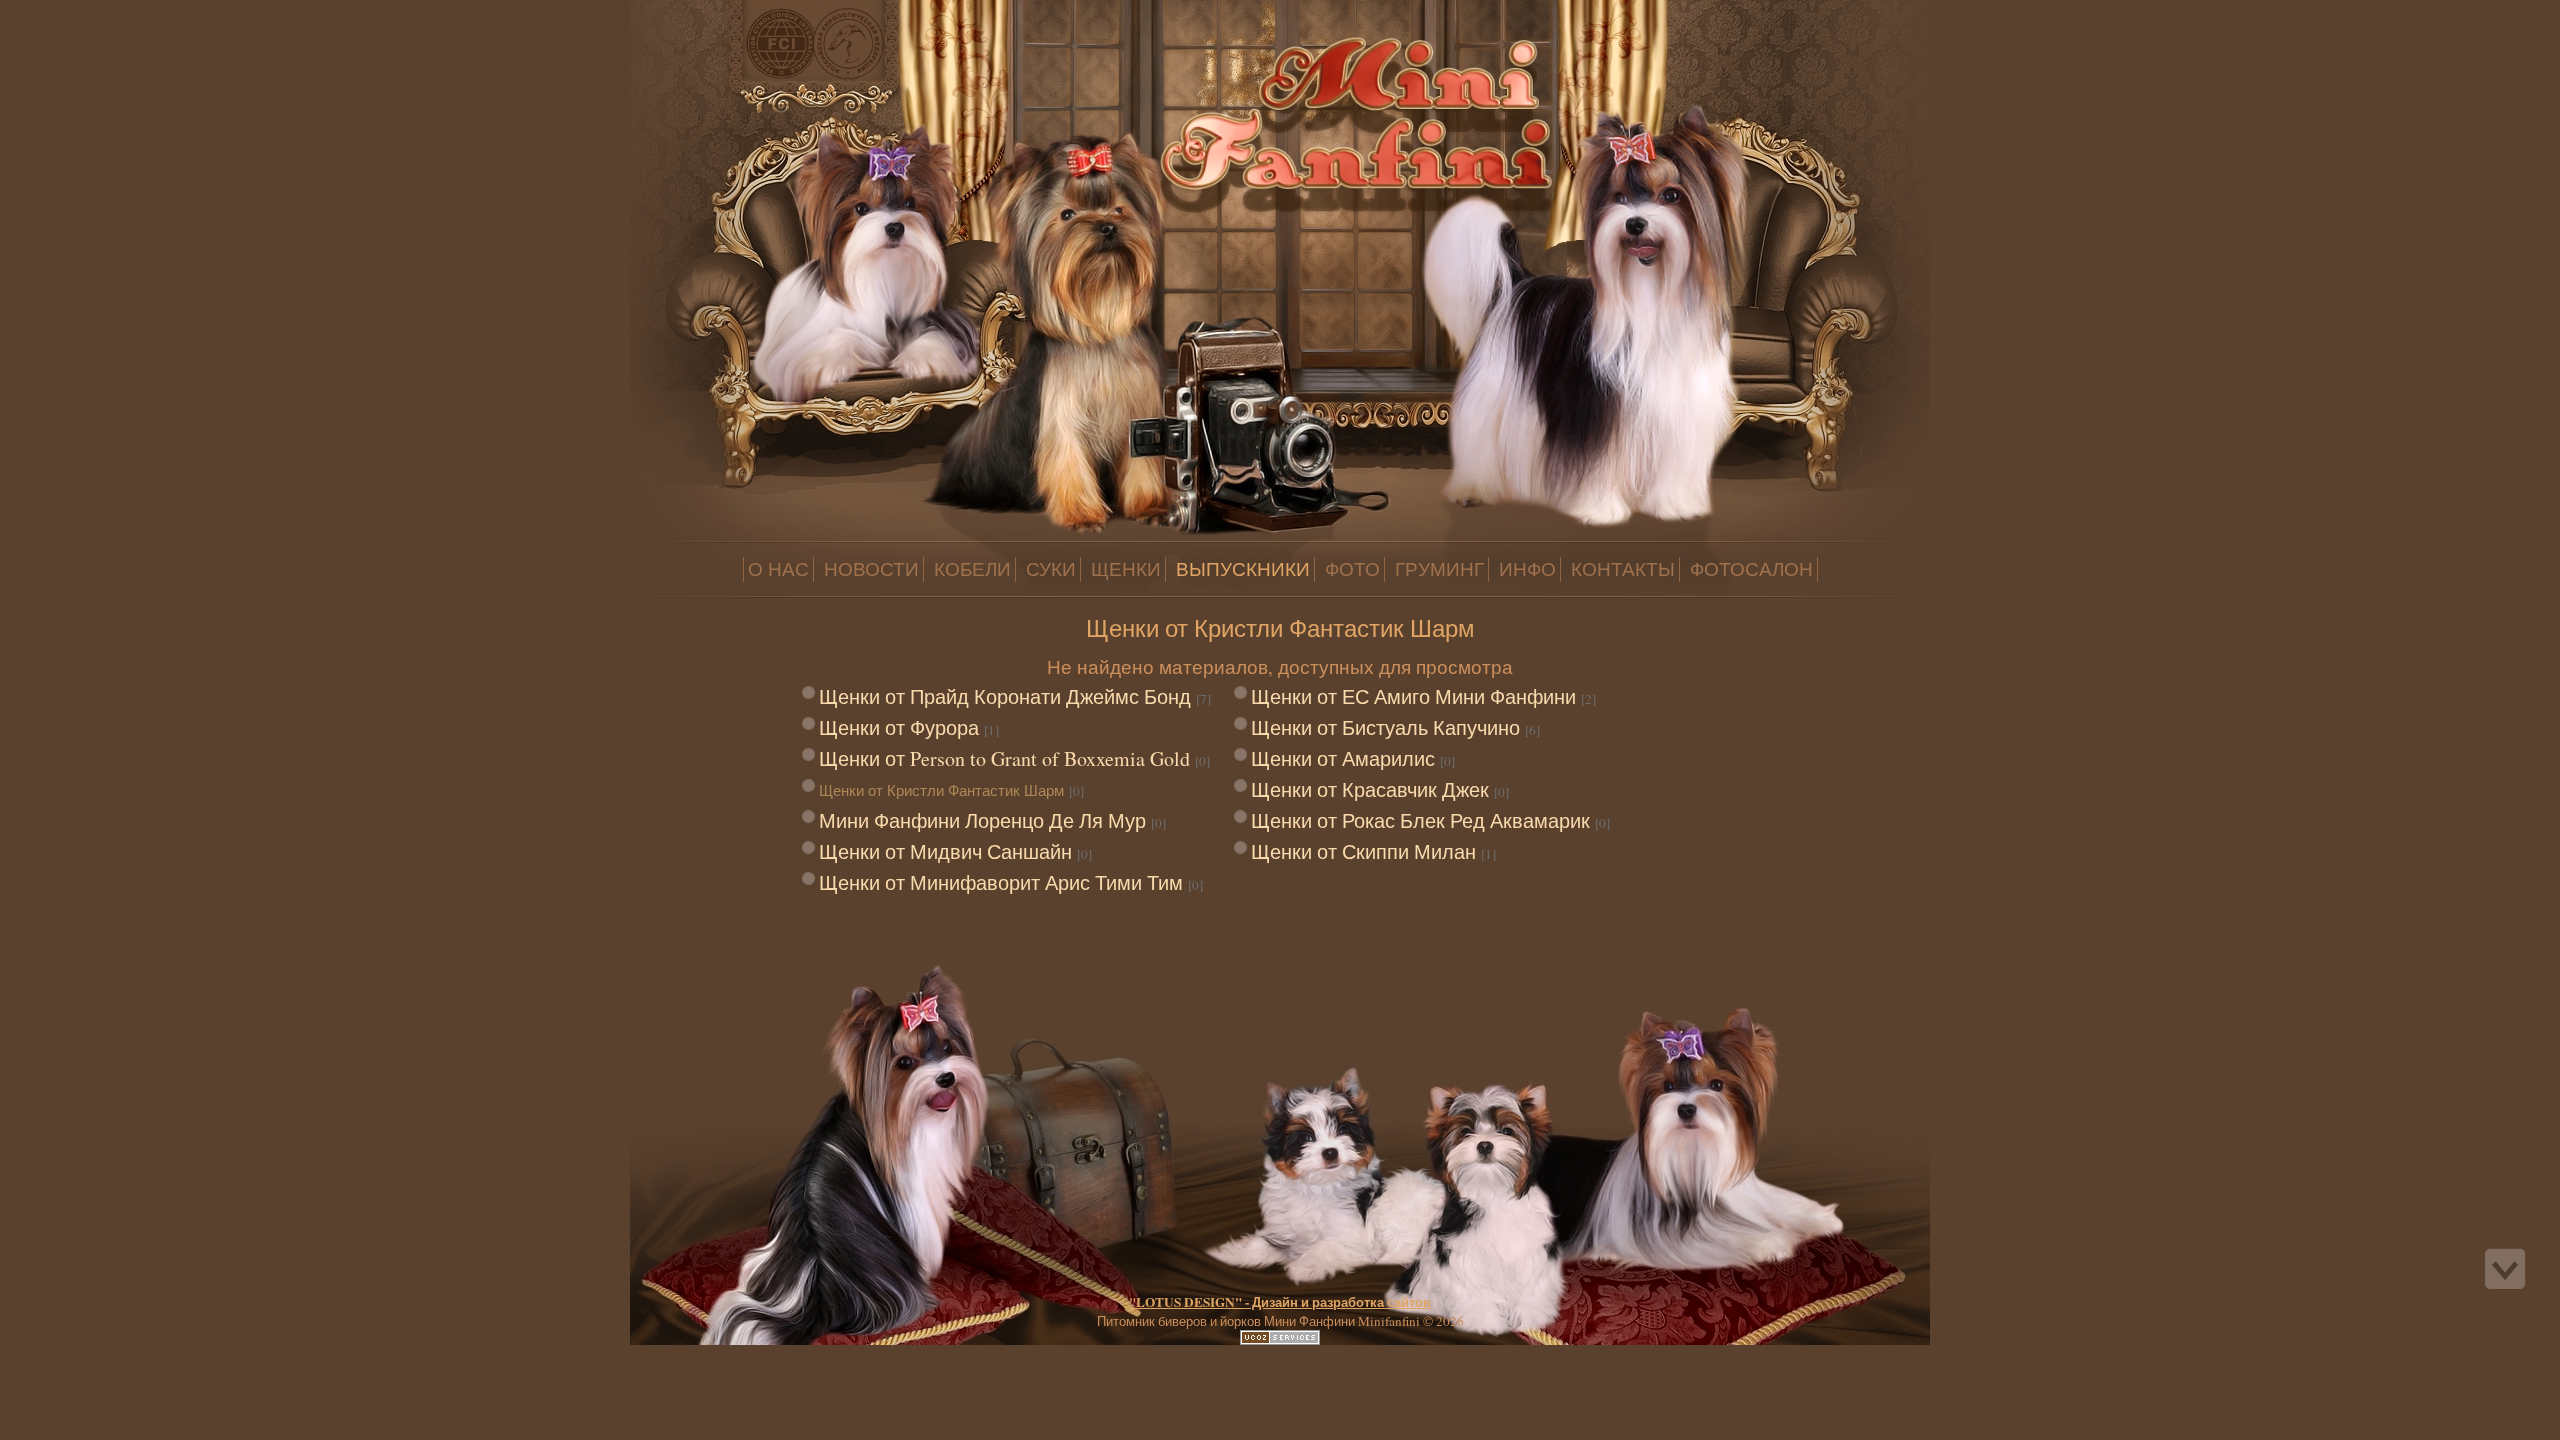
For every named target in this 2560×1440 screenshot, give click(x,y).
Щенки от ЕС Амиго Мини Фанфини (1413, 696)
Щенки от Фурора (899, 727)
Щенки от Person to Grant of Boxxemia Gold (1004, 758)
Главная (118, 13)
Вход (158, 13)
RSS (178, 13)
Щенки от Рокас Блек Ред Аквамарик (1420, 820)
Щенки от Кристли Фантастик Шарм (941, 790)
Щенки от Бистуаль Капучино (1385, 727)
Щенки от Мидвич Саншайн (945, 851)
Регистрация (138, 13)
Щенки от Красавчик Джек (1370, 789)
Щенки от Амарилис (1343, 758)
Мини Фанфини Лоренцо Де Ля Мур (982, 820)
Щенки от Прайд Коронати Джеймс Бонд (1005, 696)
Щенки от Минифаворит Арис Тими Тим (1001, 882)
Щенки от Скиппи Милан (1363, 851)
